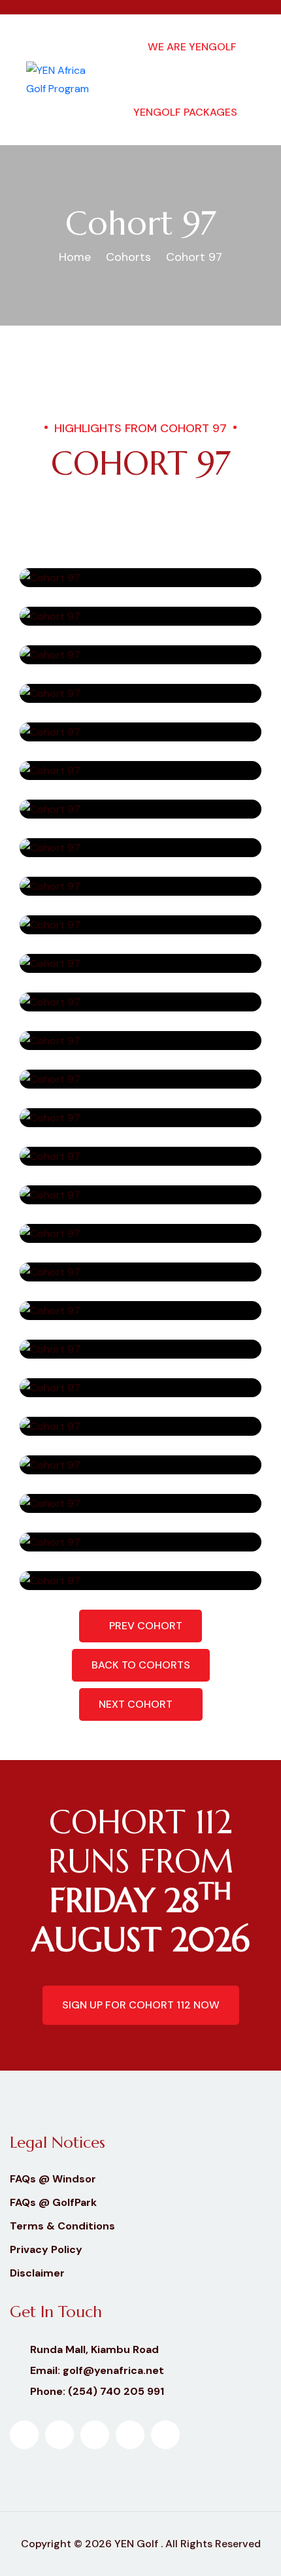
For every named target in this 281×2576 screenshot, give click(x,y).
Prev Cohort (144, 1626)
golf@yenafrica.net (113, 2370)
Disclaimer (37, 2273)
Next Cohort (137, 1704)
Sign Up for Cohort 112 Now (141, 2005)
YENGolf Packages (185, 112)
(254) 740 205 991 (116, 2391)
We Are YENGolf (192, 47)
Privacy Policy (46, 2249)
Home (75, 257)
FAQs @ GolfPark (53, 2202)
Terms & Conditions (62, 2226)
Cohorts (128, 257)
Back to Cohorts (141, 1665)
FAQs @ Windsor (53, 2179)
